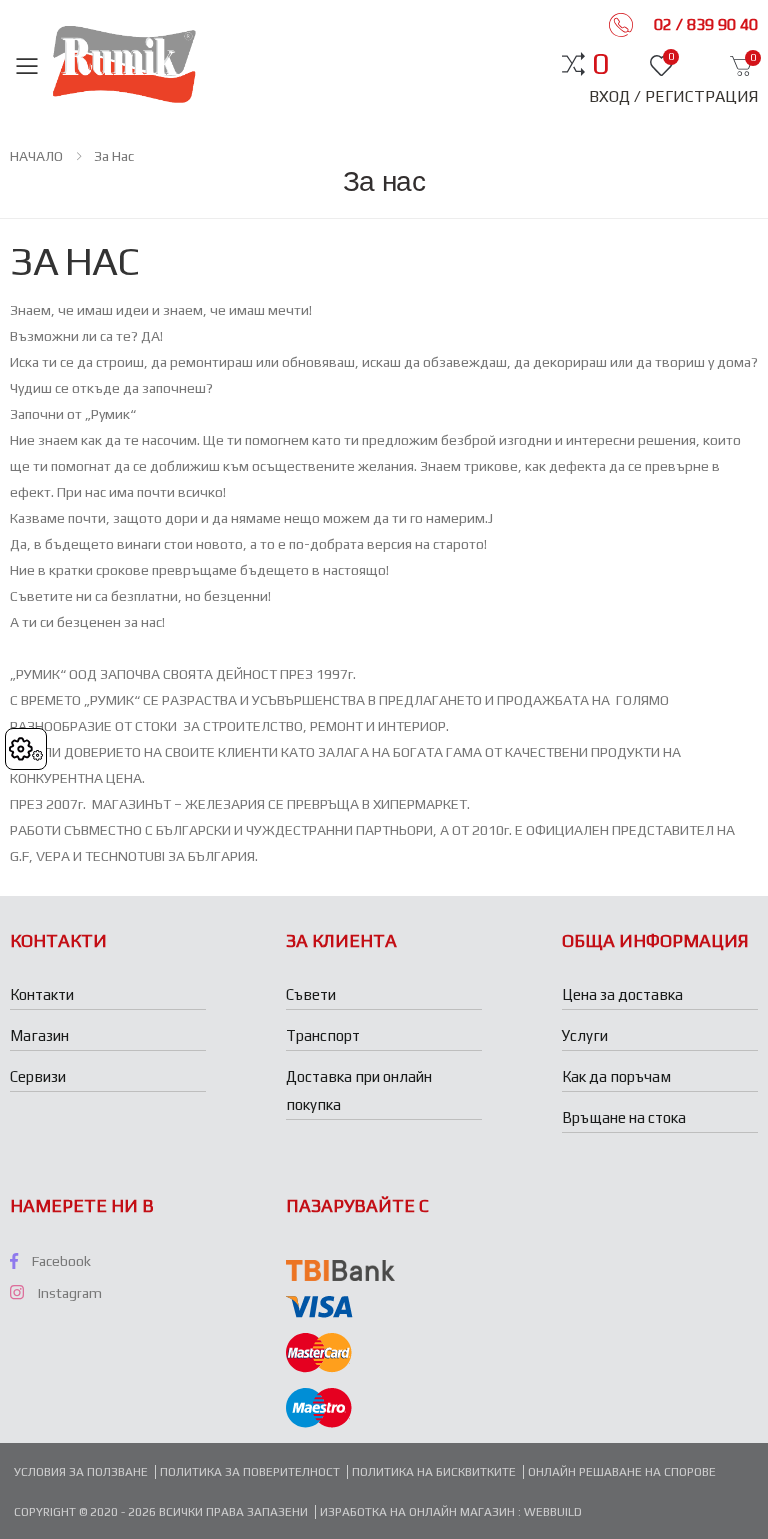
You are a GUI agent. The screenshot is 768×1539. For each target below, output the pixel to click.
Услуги (585, 1035)
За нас (114, 156)
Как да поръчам (616, 1076)
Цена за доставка (622, 994)
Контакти (42, 994)
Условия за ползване (81, 1472)
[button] (600, 64)
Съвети (311, 994)
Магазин (39, 1035)
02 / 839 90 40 (704, 24)
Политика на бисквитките (434, 1472)
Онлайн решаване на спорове (622, 1472)
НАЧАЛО (36, 156)
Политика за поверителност (250, 1472)
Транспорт (323, 1035)
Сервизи (38, 1076)
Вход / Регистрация (673, 96)
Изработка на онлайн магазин (419, 1512)
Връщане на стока (624, 1117)
